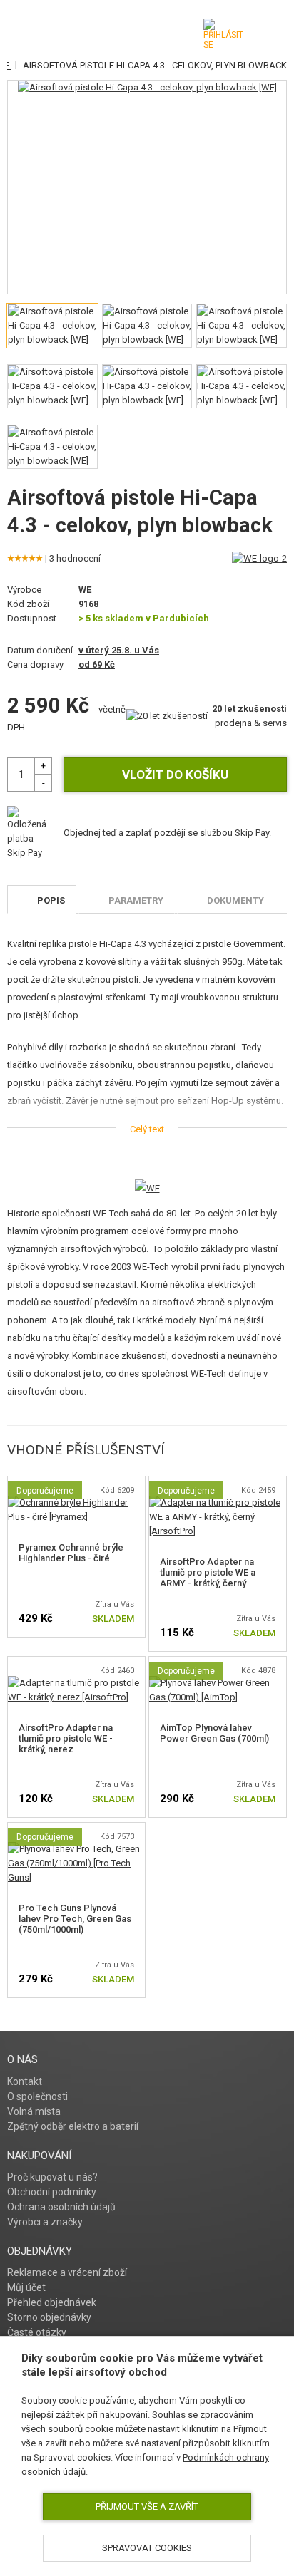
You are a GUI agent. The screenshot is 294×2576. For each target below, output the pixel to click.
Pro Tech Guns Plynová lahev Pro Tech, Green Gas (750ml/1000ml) (75, 1919)
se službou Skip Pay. (229, 833)
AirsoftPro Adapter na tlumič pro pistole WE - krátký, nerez (66, 1738)
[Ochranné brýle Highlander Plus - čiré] (76, 1502)
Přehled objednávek (52, 2302)
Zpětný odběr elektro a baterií (73, 2126)
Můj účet (26, 2287)
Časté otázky (37, 2332)
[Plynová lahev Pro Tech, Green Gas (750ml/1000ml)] (76, 1849)
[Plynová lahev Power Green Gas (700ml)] (218, 1683)
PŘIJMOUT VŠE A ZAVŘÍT (147, 2507)
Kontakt (25, 2081)
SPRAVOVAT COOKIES (147, 2548)
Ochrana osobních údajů (61, 2207)
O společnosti (37, 2096)
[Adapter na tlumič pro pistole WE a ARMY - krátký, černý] (218, 1502)
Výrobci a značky (45, 2222)
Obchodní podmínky (52, 2192)
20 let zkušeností (249, 709)
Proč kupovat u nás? (52, 2177)
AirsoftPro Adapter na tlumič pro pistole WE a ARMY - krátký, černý (208, 1572)
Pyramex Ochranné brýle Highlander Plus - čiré (71, 1553)
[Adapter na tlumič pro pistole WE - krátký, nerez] (76, 1683)
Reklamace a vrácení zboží (67, 2272)
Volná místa (34, 2111)
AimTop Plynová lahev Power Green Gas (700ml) (214, 1733)
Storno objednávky (49, 2317)
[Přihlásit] (223, 34)
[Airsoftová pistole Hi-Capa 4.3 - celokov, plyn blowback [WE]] (147, 88)
